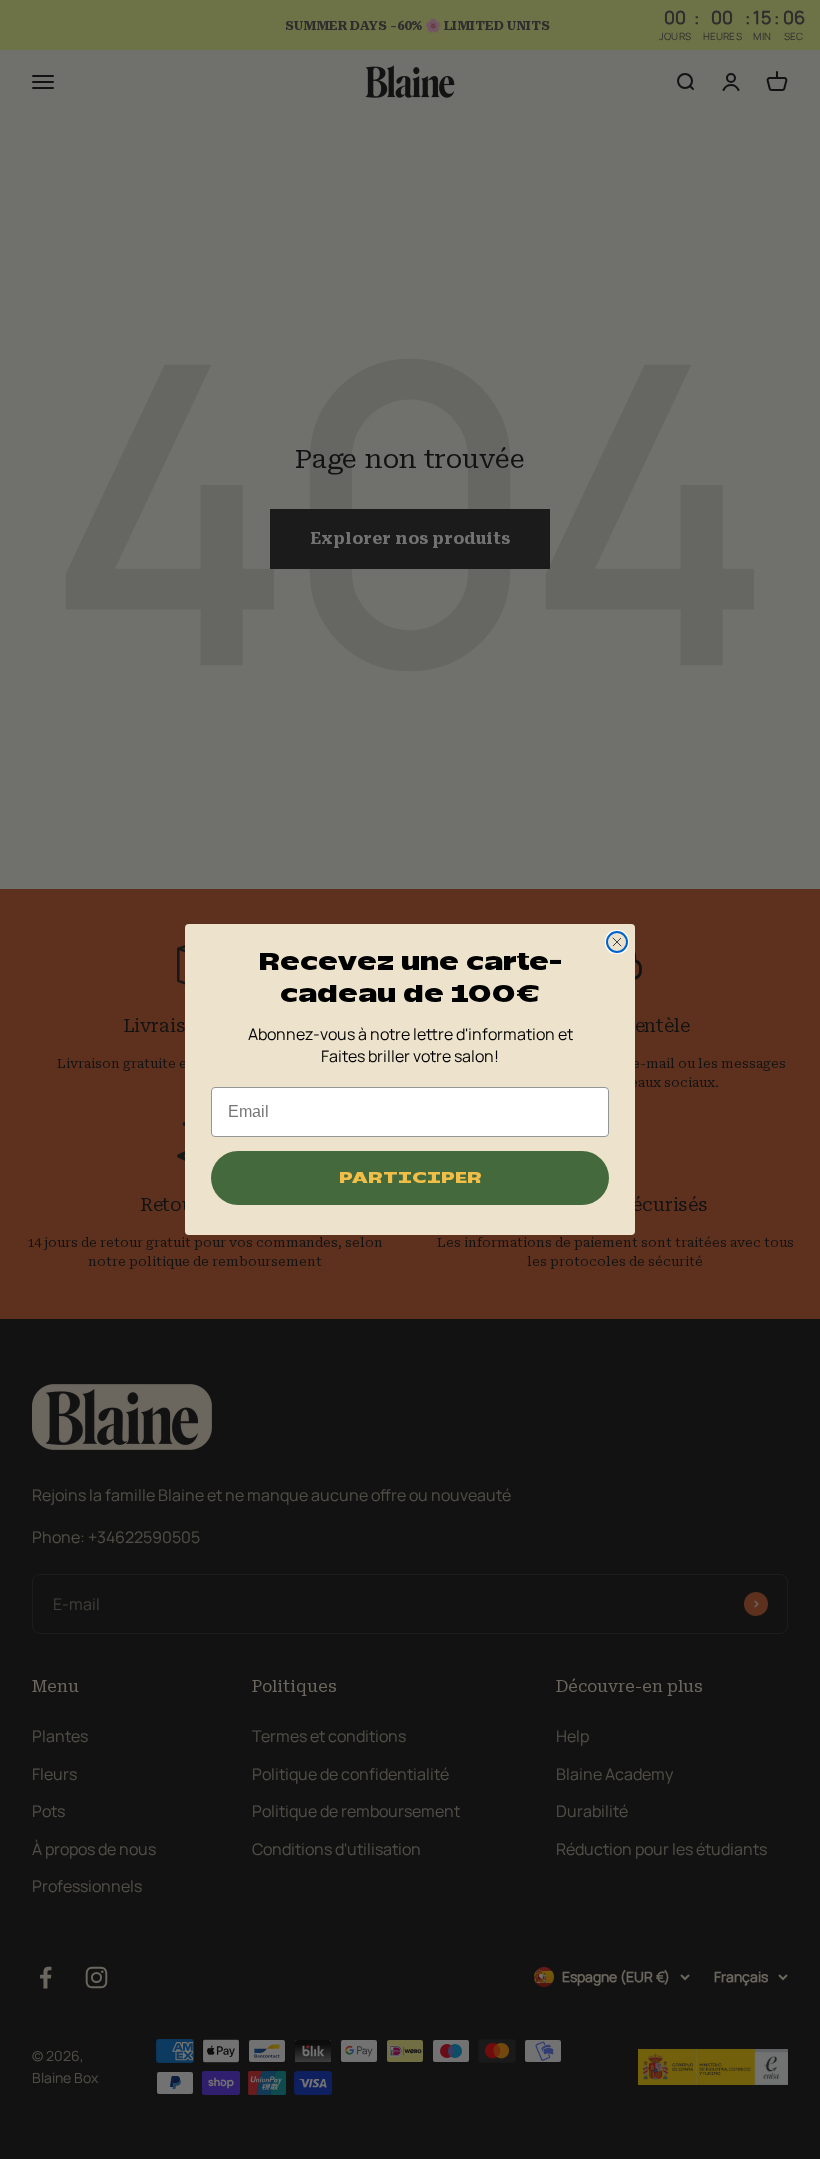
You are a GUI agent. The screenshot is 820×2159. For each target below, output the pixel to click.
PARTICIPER (410, 1178)
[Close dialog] (617, 942)
